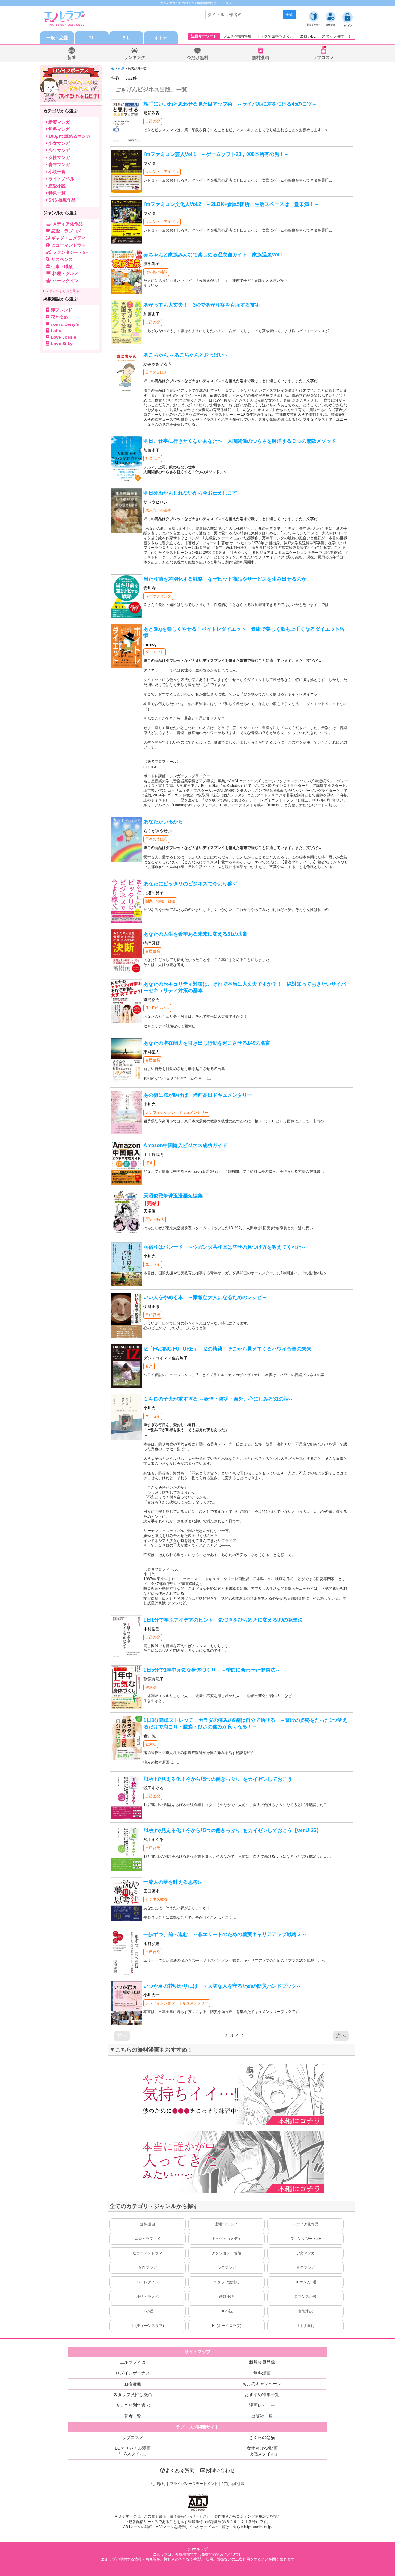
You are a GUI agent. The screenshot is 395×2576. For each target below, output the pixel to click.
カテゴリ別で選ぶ (133, 2405)
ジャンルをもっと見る (62, 291)
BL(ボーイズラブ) (227, 2326)
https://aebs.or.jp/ (258, 2527)
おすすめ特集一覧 (262, 2394)
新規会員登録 (262, 2362)
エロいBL (308, 36)
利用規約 (158, 2484)
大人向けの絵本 (158, 510)
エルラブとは (133, 2362)
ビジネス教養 (156, 1899)
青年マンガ (306, 2268)
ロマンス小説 (306, 2297)
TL (92, 38)
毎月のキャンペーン (262, 2384)
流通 (149, 1163)
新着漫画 (133, 2384)
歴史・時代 (155, 1219)
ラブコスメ (323, 57)
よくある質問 (180, 2470)
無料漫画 (260, 57)
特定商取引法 (233, 2484)
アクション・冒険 (227, 2253)
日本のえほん (156, 372)
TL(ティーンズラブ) (148, 2326)
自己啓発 (153, 121)
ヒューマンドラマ (148, 2253)
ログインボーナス (133, 2373)
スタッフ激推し (227, 2282)
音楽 (149, 1366)
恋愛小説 (227, 2297)
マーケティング (158, 596)
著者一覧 (133, 2416)
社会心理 (153, 458)
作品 (121, 69)
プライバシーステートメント (194, 2484)
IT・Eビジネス (157, 1008)
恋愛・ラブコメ (148, 2239)
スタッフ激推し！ (337, 36)
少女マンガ (306, 2253)
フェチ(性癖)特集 (237, 36)
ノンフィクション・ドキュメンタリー (177, 1113)
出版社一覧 (262, 2416)
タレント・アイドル (162, 172)
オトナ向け (306, 2326)
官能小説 (306, 2311)
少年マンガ (227, 2268)
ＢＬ (126, 38)
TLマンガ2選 (306, 2282)
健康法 (151, 1687)
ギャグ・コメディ (227, 2239)
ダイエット (155, 652)
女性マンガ (148, 2268)
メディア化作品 (306, 2224)
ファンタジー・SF (306, 2239)
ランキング (135, 57)
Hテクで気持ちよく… (276, 36)
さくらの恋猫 (262, 2437)
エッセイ (153, 1264)
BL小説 (227, 2311)
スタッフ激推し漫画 (133, 2394)
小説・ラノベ (148, 2297)
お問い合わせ (220, 2470)
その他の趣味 (156, 272)
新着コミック (227, 2224)
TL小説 (148, 2311)
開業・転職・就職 (160, 901)
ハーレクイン (148, 2282)
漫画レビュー (262, 2405)
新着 (72, 57)
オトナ (161, 38)
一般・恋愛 (57, 38)
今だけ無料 (197, 57)
